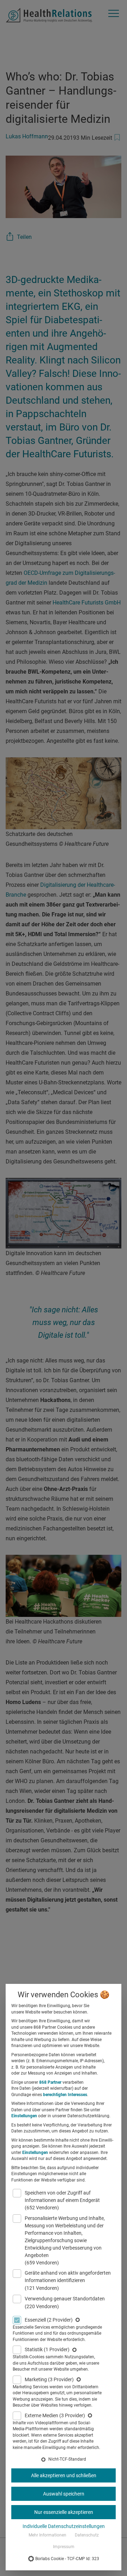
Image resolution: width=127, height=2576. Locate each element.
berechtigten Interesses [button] (65, 2095)
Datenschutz (87, 2535)
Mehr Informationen (47, 2535)
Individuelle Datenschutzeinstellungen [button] (64, 2526)
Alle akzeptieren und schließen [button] (64, 2475)
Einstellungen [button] (24, 2116)
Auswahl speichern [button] (64, 2494)
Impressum (64, 2547)
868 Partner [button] (50, 2082)
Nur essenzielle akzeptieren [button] (64, 2512)
